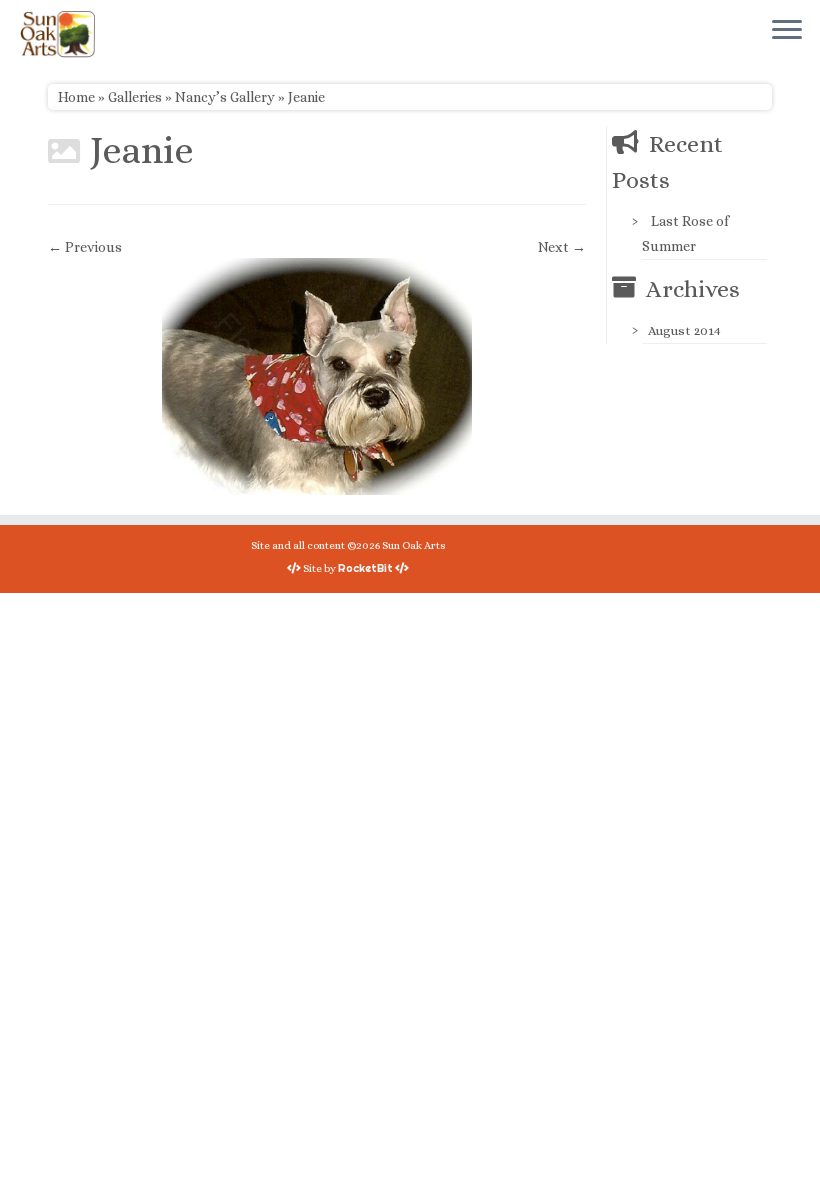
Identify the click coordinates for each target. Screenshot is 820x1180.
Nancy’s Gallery (225, 97)
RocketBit (365, 568)
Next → (562, 247)
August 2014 (684, 330)
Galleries (135, 97)
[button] (317, 376)
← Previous (85, 247)
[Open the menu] (787, 31)
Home (76, 97)
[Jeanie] (317, 375)
